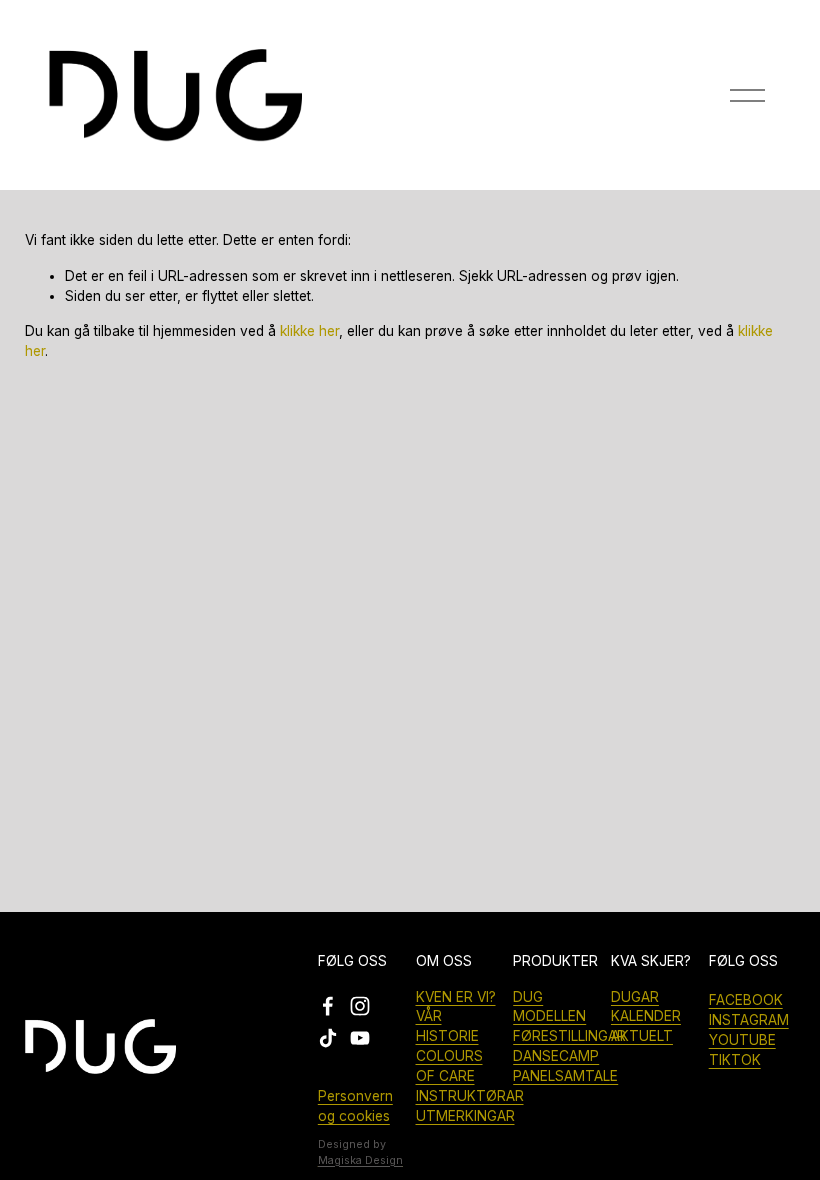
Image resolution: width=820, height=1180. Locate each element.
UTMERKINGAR (465, 1116)
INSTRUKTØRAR (470, 1096)
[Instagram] (360, 1006)
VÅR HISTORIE (447, 1026)
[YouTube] (360, 1038)
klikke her (309, 331)
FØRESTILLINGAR (569, 1036)
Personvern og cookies (355, 1106)
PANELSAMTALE (565, 1076)
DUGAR (635, 997)
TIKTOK (735, 1060)
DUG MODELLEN (549, 1007)
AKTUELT (642, 1036)
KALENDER (646, 1016)
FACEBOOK (746, 1000)
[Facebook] (328, 1006)
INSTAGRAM (749, 1020)
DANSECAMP (556, 1056)
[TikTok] (328, 1038)
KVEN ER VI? (456, 997)
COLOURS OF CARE (449, 1066)
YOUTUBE (742, 1040)
